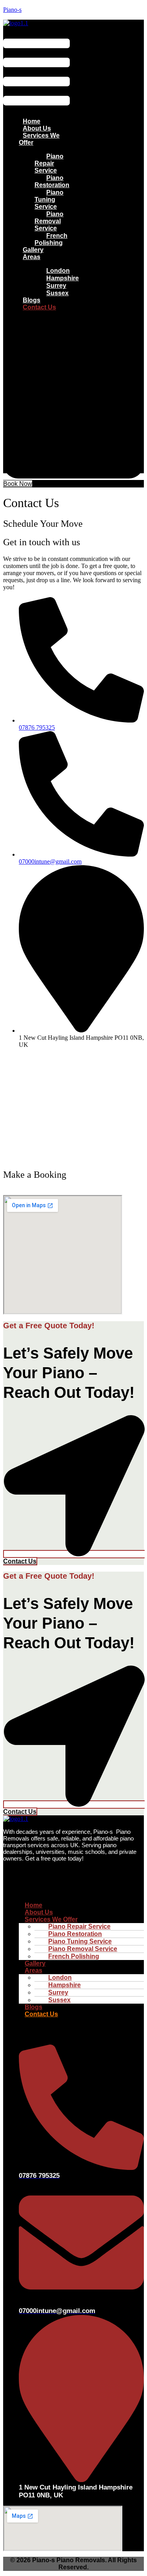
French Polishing (51, 239)
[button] (36, 69)
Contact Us (39, 307)
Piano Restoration (52, 181)
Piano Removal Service (49, 221)
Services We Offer (39, 139)
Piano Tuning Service (49, 199)
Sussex (57, 293)
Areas (32, 257)
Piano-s (12, 10)
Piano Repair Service (49, 163)
